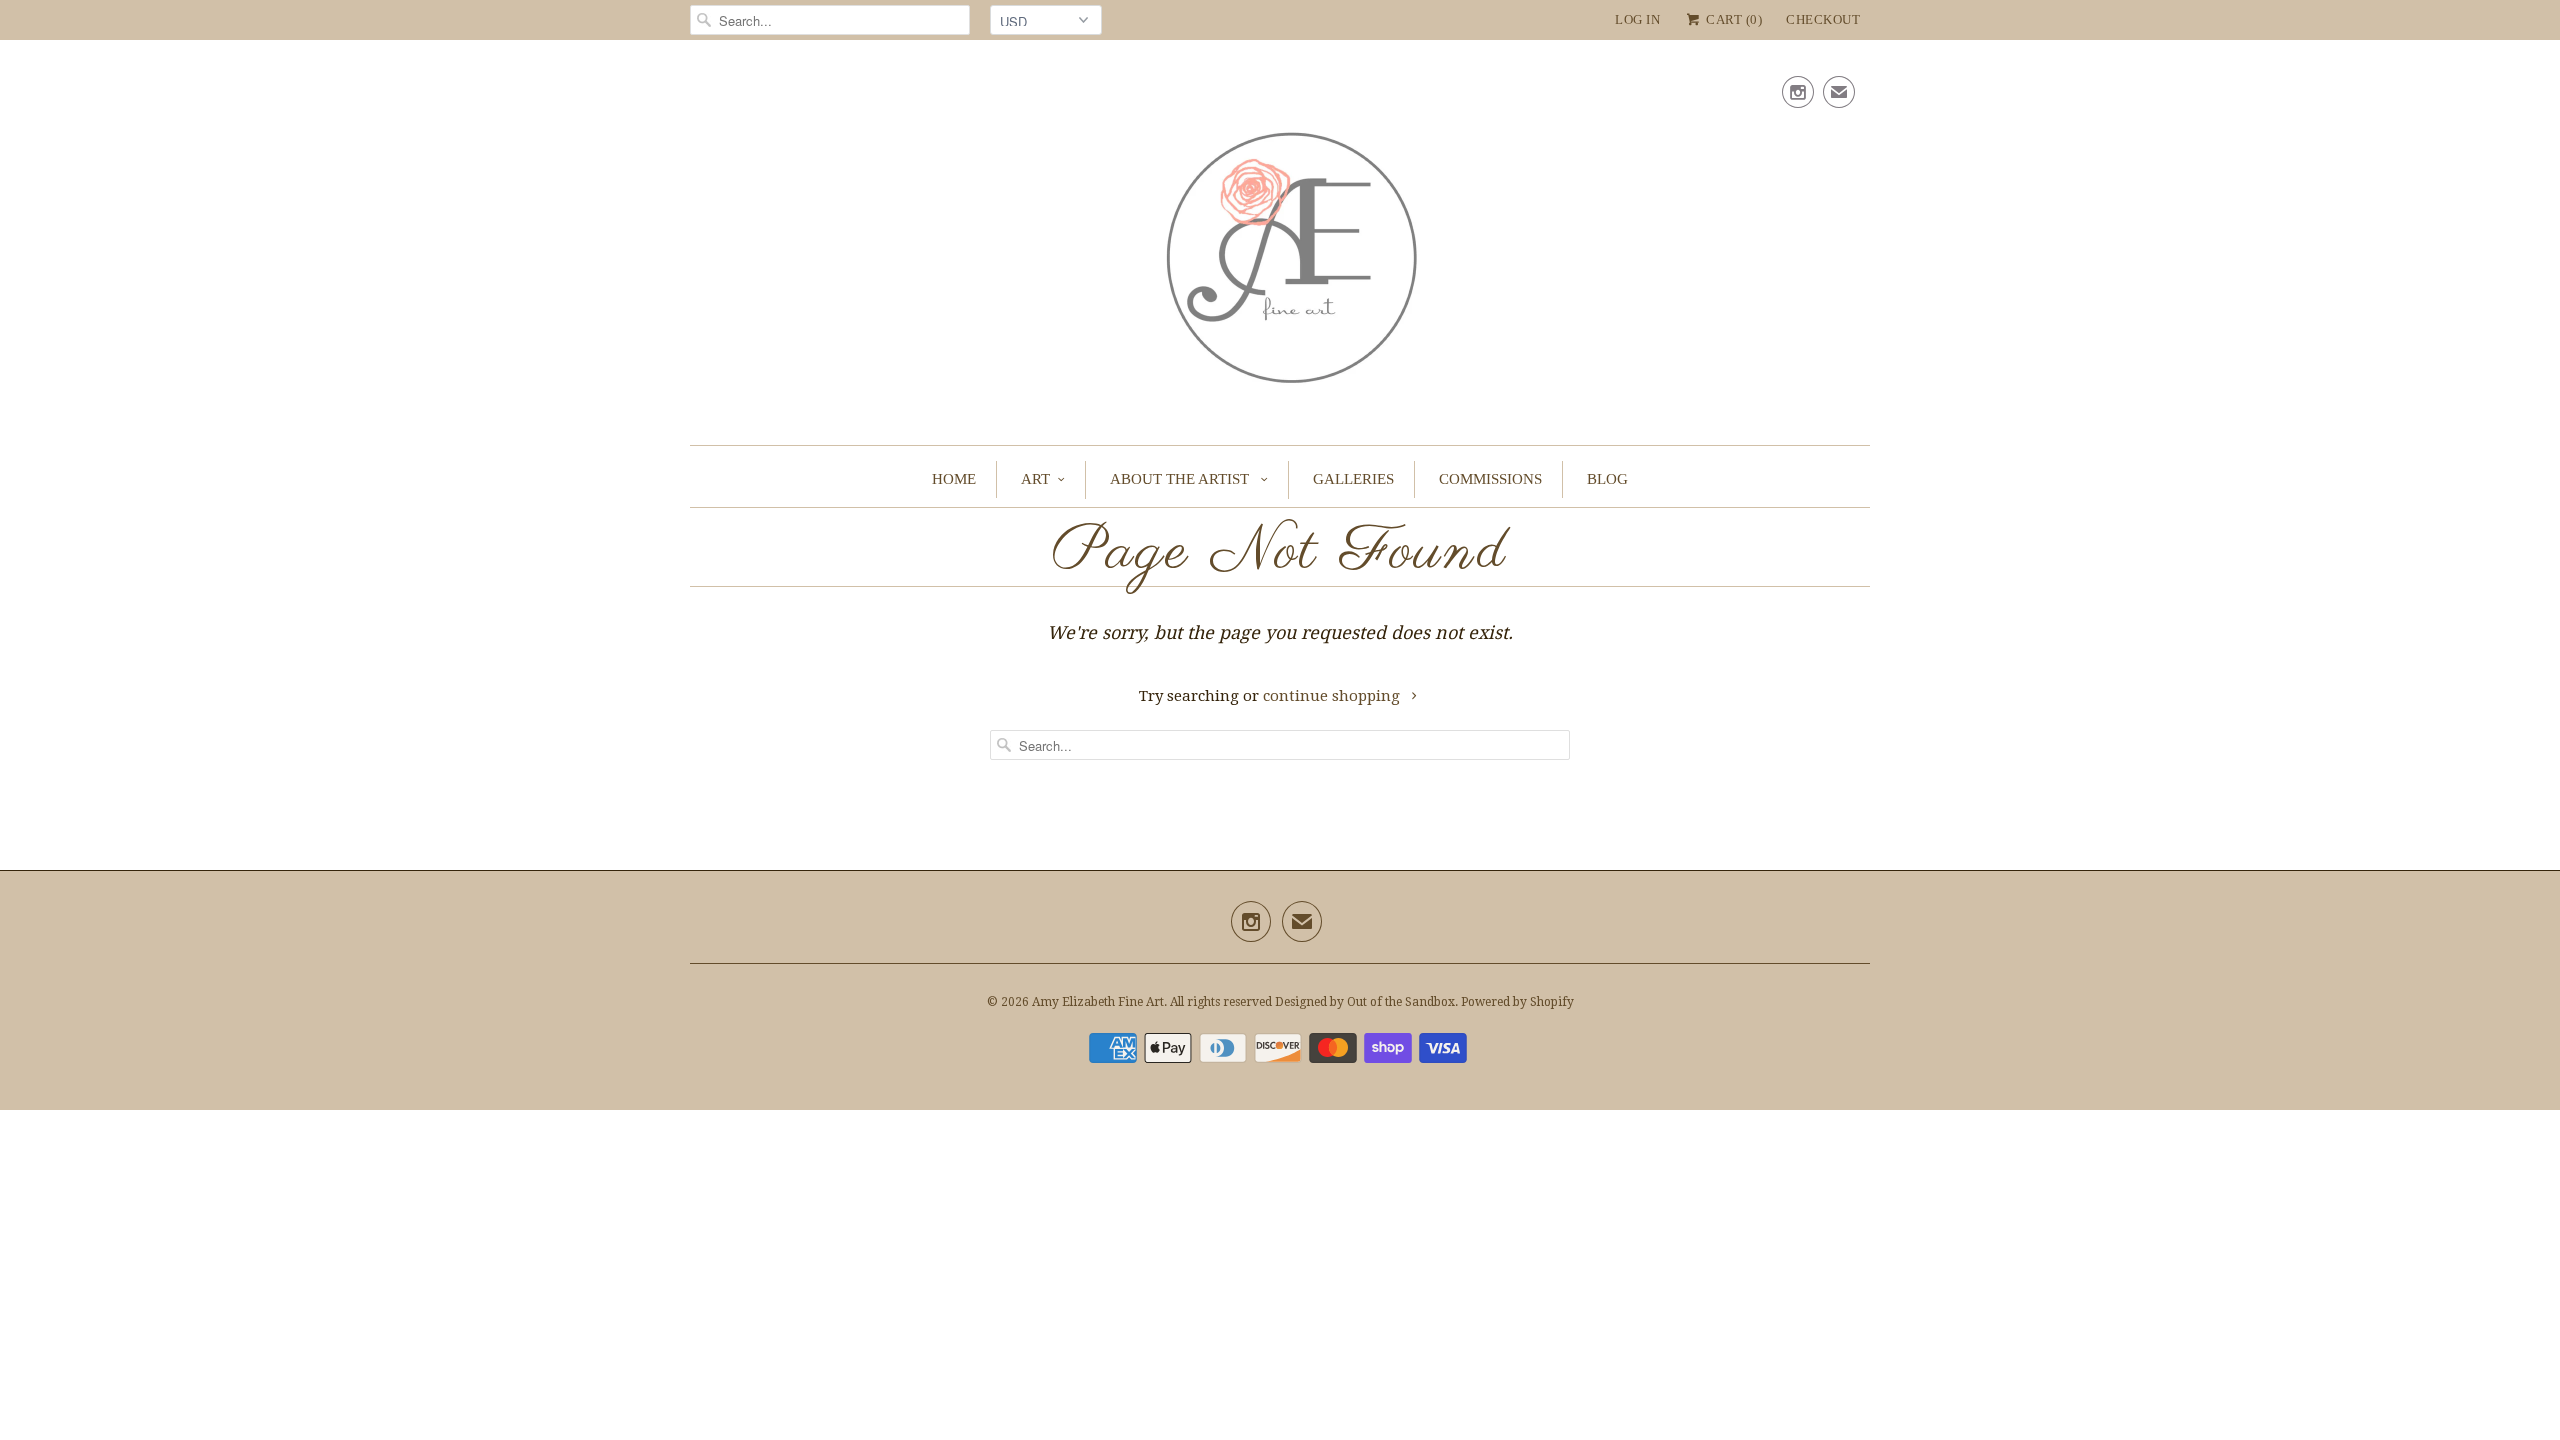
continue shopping (1333, 696)
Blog (1607, 479)
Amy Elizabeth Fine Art (1098, 1002)
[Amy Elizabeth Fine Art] (1280, 247)
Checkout (1823, 19)
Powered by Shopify (1517, 1002)
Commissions (1490, 479)
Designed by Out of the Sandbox (1365, 1002)
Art (1035, 479)
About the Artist (1181, 479)
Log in (1637, 19)
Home (954, 479)
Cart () (1732, 19)
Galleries (1353, 479)
